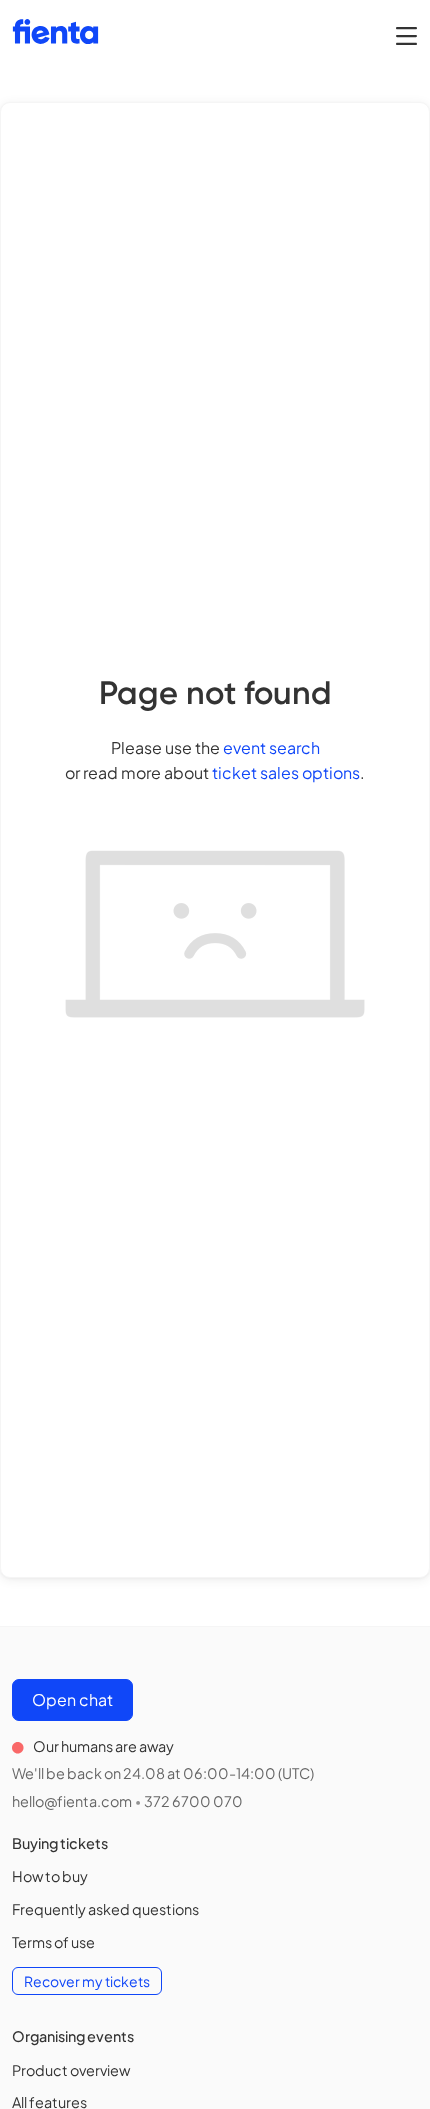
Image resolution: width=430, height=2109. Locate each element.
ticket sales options (286, 772)
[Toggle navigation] (406, 35)
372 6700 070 (193, 1801)
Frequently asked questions (105, 1909)
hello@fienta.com (72, 1801)
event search (271, 747)
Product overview (71, 2070)
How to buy (50, 1876)
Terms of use (53, 1942)
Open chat (72, 1699)
